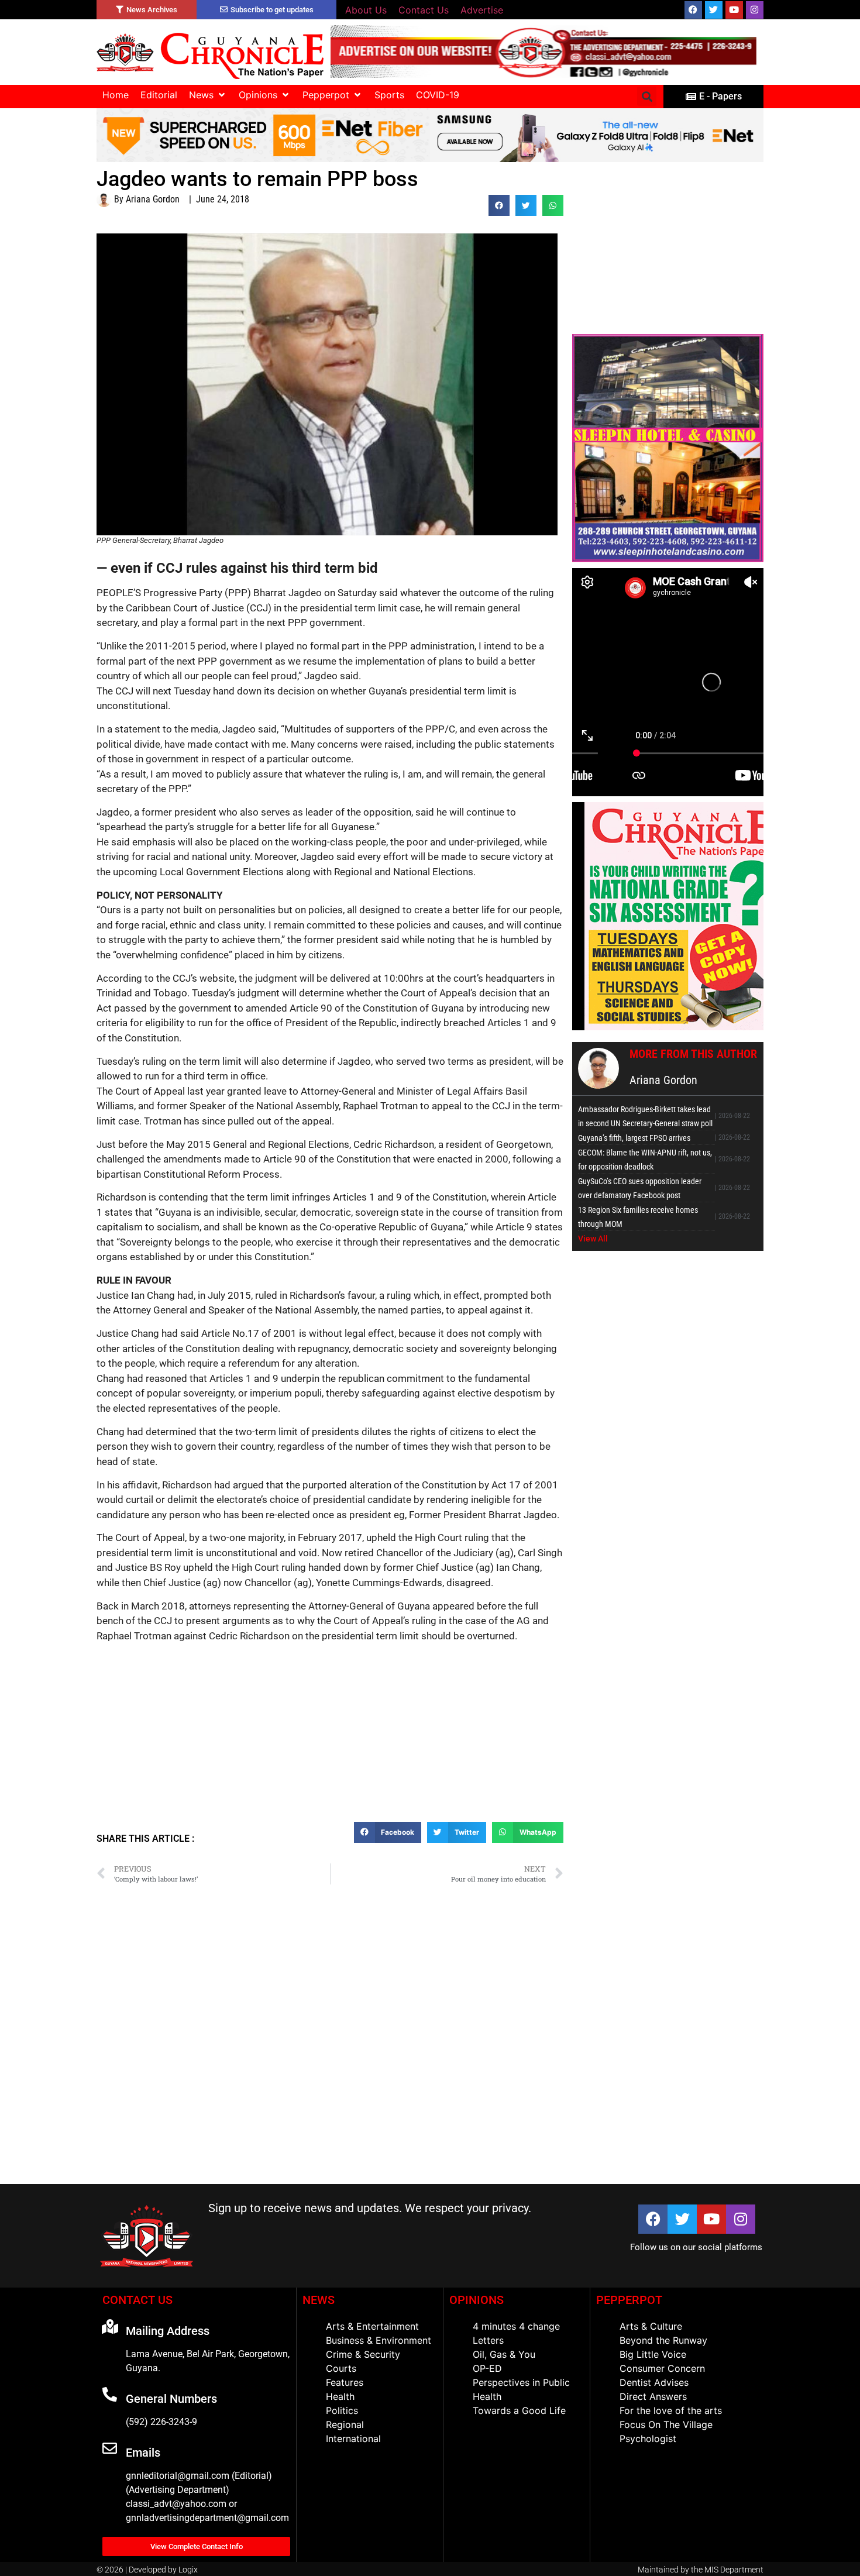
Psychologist (648, 2439)
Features (345, 2382)
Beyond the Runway (663, 2340)
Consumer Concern (662, 2368)
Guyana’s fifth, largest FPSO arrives (634, 1138)
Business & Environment (379, 2340)
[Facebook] (693, 10)
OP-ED (487, 2368)
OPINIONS (477, 2300)
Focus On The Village (666, 2424)
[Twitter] (714, 10)
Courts (341, 2368)
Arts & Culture (651, 2326)
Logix (188, 2570)
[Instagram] (755, 10)
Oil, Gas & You (504, 2354)
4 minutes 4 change (516, 2326)
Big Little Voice (653, 2354)
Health (340, 2396)
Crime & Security (363, 2354)
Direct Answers (653, 2396)
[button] (208, 95)
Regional (345, 2424)
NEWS (319, 2300)
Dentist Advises (654, 2382)
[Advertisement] (330, 1737)
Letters (488, 2340)
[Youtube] (734, 10)
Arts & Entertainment (372, 2326)
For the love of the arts (671, 2410)
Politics (342, 2410)
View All (593, 1239)
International (353, 2439)
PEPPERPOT (629, 2300)
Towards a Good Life (519, 2410)
